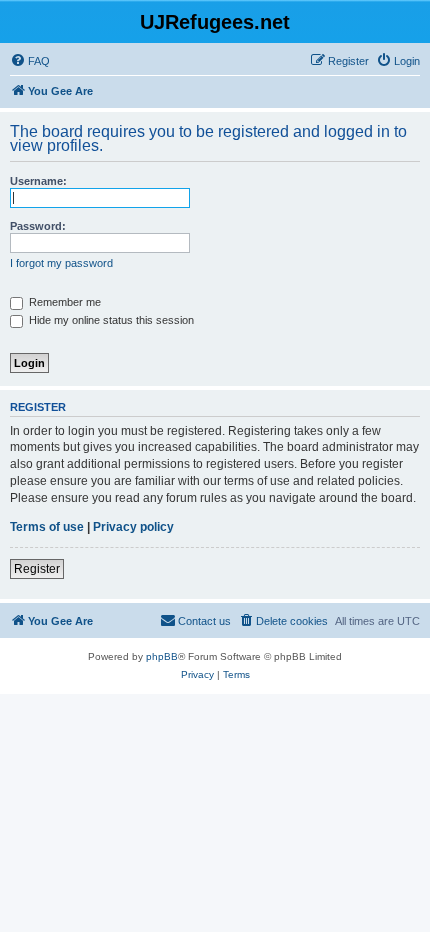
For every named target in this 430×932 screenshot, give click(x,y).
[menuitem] (30, 61)
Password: (38, 226)
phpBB (162, 656)
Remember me (63, 302)
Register (37, 569)
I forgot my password (61, 263)
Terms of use (47, 527)
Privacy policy (133, 527)
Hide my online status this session (110, 320)
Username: (38, 181)
